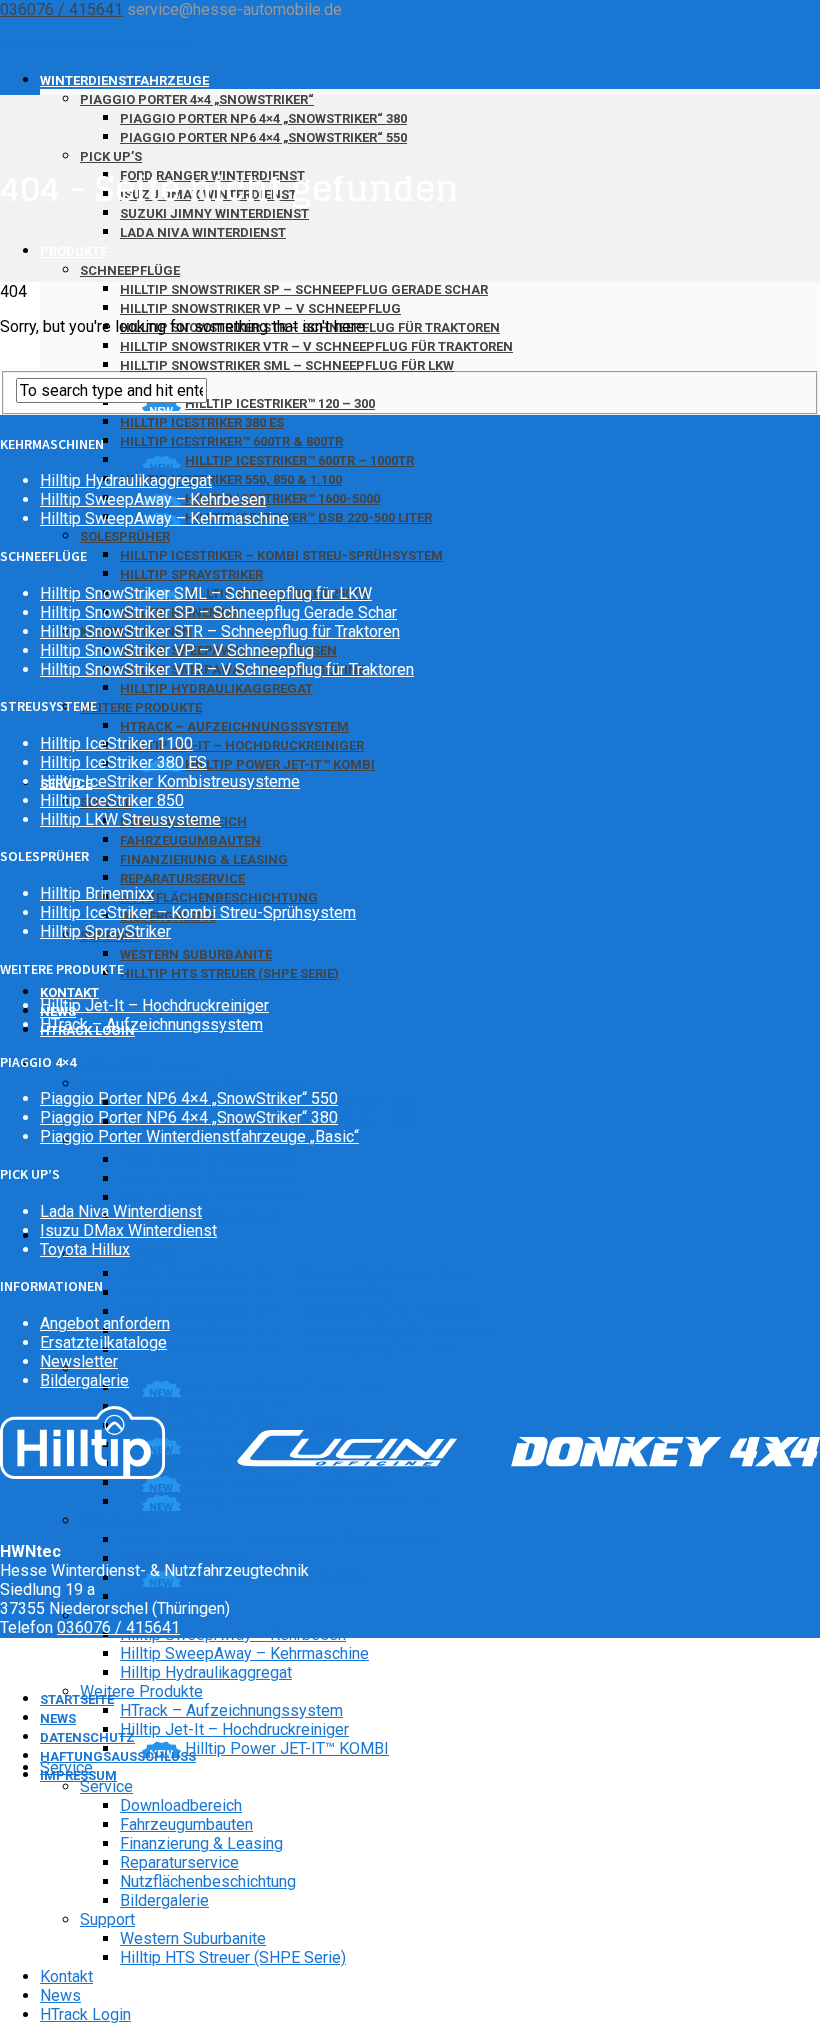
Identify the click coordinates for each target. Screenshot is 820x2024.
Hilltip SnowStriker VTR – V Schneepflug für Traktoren (316, 346)
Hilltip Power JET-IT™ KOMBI (280, 764)
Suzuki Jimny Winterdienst (213, 1197)
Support (107, 1919)
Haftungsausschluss (118, 1756)
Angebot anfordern (105, 1323)
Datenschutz (87, 1737)
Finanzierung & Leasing (204, 859)
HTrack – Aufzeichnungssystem (234, 726)
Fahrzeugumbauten (190, 840)
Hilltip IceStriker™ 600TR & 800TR (231, 441)
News (60, 1995)
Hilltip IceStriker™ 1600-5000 (287, 1482)
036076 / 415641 (61, 9)
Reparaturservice (182, 878)
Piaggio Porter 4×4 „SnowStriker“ (197, 99)
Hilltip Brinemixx (177, 1596)
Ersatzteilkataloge (103, 1342)
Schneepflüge (130, 270)
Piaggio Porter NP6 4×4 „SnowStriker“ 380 (263, 118)
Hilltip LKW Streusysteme (130, 819)
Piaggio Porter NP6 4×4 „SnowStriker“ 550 (263, 137)
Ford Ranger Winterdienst (209, 1159)
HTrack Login (87, 1030)
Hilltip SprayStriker (191, 574)
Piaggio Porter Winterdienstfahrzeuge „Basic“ (199, 1136)
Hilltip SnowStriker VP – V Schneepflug (260, 308)
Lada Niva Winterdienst (203, 232)
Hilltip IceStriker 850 (112, 800)
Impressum (78, 1775)
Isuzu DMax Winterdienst (208, 1178)
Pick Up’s (111, 156)
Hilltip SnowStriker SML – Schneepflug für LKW (287, 365)
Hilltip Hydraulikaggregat (216, 688)
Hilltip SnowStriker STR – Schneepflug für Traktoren (300, 1311)
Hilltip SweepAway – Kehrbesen (233, 1634)
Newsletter (79, 1361)
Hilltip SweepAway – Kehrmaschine (244, 1653)
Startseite (77, 1699)
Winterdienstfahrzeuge (124, 80)
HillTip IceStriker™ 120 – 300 (280, 403)
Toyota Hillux (85, 1249)
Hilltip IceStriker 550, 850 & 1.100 (231, 479)
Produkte (73, 251)
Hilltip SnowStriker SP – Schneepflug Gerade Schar (304, 289)
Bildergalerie (164, 1900)
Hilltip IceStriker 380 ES (202, 422)
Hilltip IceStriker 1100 (116, 743)
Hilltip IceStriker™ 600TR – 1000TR (299, 460)
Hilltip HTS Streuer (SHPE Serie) (229, 973)
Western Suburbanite (196, 954)
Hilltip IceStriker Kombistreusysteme (170, 781)
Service (106, 1786)
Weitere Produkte (141, 707)
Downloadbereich (181, 1805)
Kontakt (66, 1976)
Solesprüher (125, 536)
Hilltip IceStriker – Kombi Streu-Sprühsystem (281, 555)
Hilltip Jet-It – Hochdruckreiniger (242, 745)
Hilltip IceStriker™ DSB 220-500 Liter (314, 1501)
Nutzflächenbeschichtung (219, 897)
